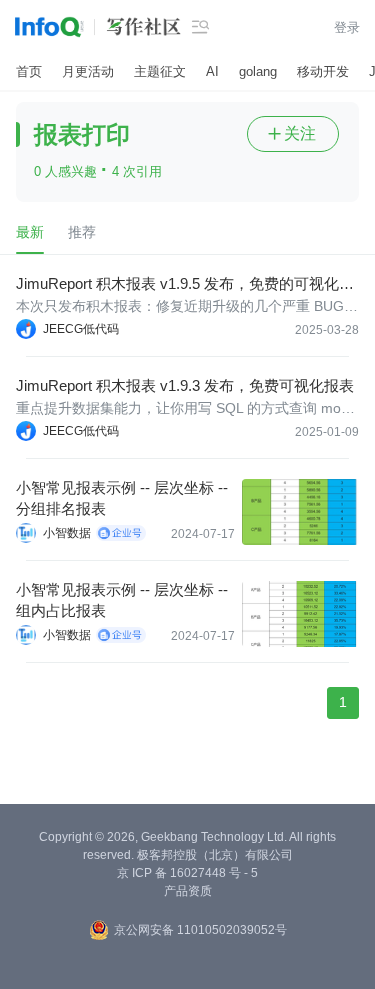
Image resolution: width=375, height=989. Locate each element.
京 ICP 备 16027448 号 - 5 (187, 873)
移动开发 (323, 71)
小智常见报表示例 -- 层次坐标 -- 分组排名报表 (122, 498)
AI (212, 71)
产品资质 (188, 891)
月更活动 (88, 71)
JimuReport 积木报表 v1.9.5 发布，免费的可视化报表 (185, 284)
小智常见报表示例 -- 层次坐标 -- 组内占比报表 (122, 600)
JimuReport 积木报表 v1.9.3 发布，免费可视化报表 (185, 385)
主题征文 (160, 71)
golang (258, 71)
